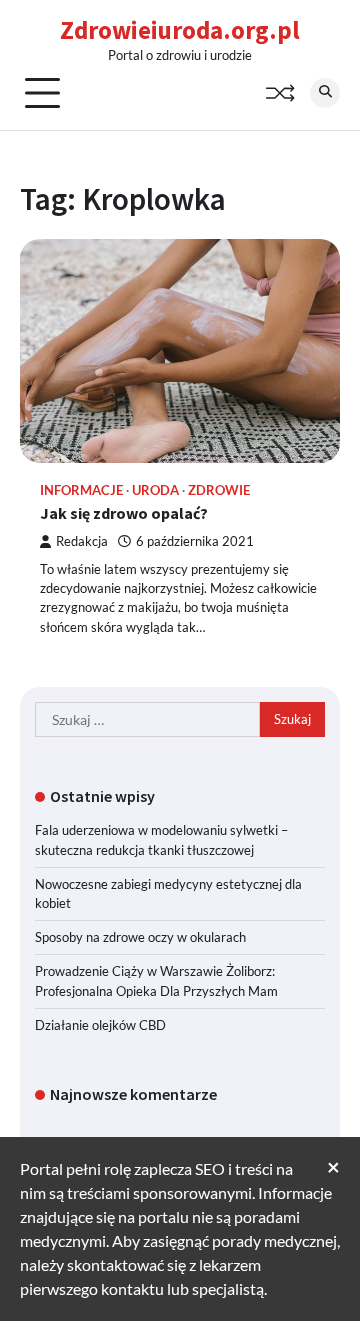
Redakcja (82, 541)
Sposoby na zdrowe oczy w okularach (140, 937)
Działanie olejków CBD (100, 1025)
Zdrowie (219, 490)
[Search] (325, 93)
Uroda (155, 490)
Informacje (81, 490)
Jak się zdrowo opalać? (124, 513)
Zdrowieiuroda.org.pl (180, 30)
